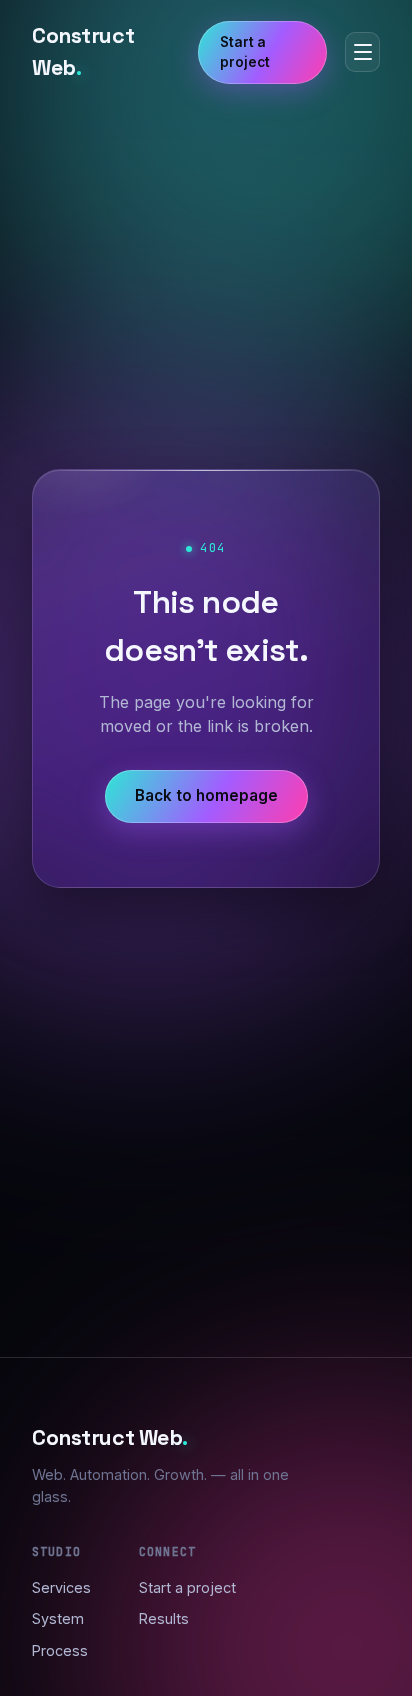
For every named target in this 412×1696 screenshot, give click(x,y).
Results (164, 1618)
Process (60, 1650)
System (58, 1618)
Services (61, 1587)
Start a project (245, 52)
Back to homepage (206, 795)
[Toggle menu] (362, 52)
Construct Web (83, 51)
